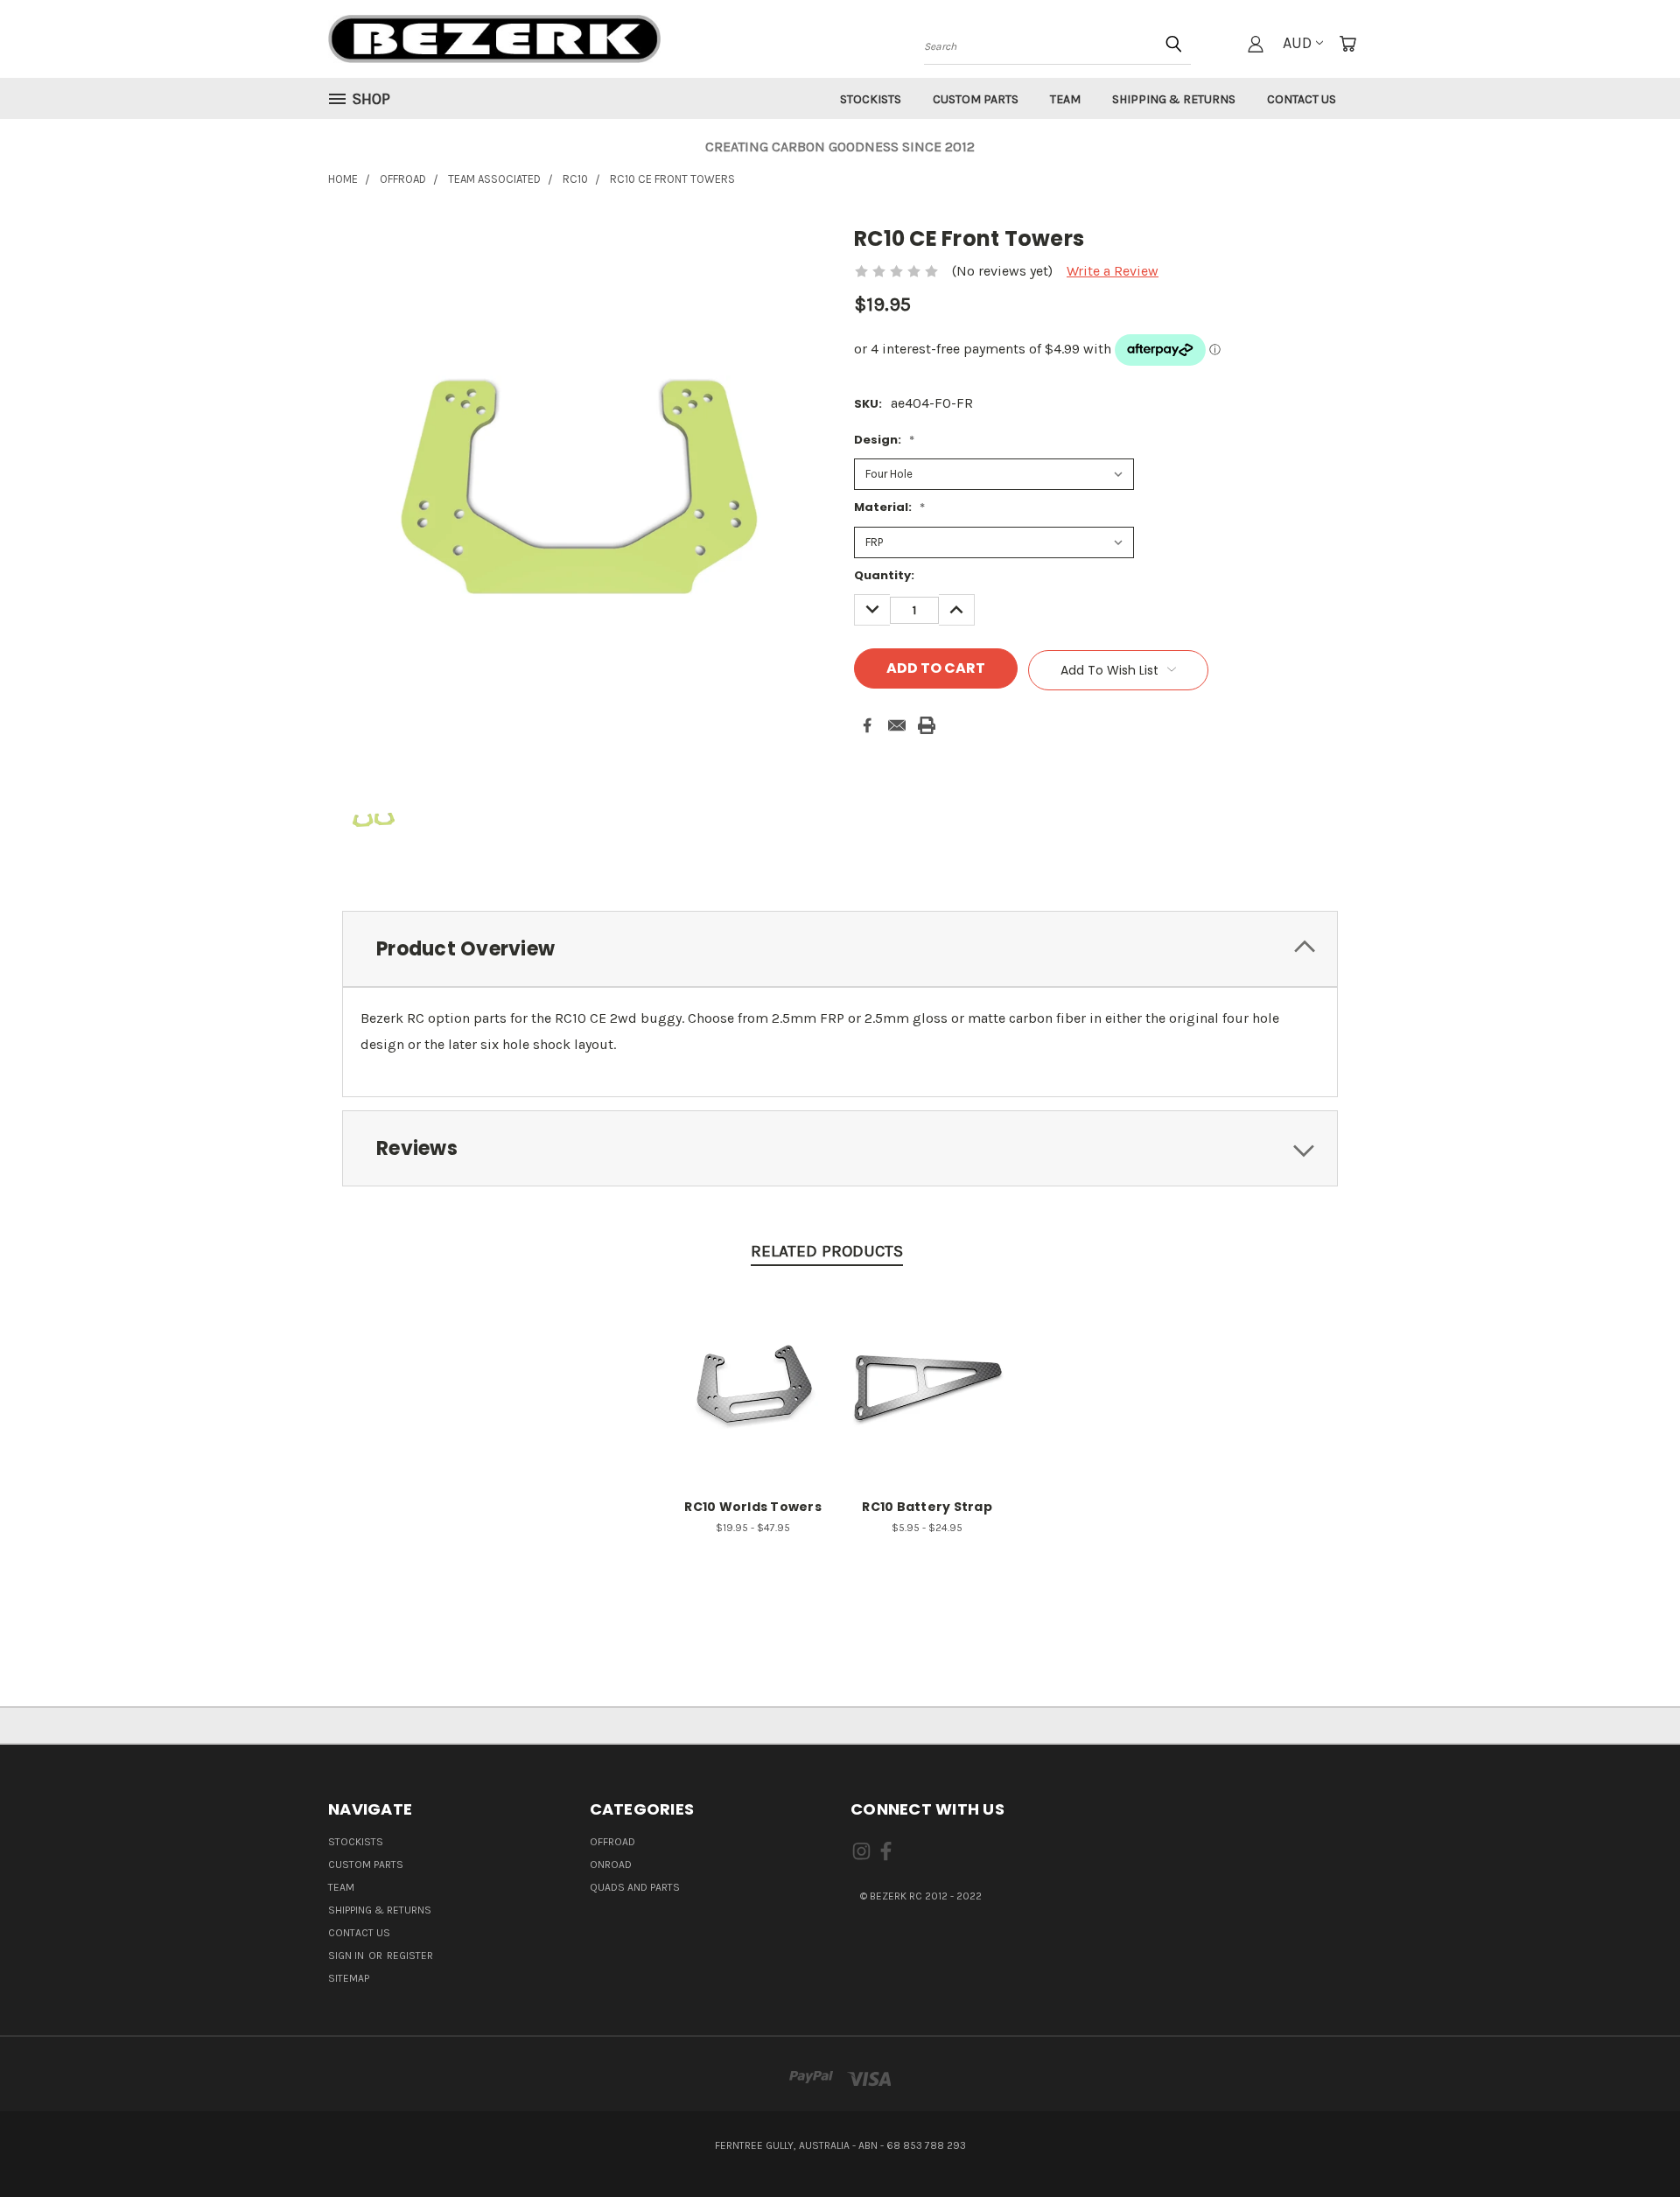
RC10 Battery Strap (927, 1507)
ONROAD (611, 1865)
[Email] (897, 725)
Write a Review (1113, 271)
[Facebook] (867, 725)
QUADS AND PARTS (635, 1887)
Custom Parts (976, 99)
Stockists (871, 99)
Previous (1631, 2142)
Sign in (347, 1956)
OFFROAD (612, 1842)
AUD (1297, 43)
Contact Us (1302, 99)
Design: (884, 440)
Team (1065, 99)
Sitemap (349, 1978)
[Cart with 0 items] (1347, 44)
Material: (889, 507)
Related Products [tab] (827, 1251)
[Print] (927, 725)
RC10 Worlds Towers (753, 1507)
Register (410, 1956)
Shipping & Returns (1174, 99)
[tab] (840, 949)
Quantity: (884, 575)
